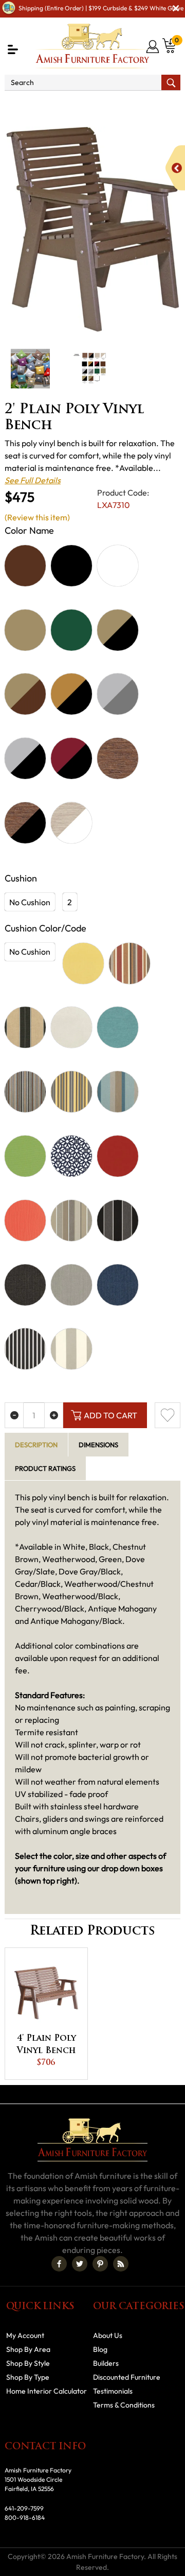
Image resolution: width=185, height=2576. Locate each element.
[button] (13, 49)
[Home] (17, 105)
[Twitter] (80, 2264)
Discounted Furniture (127, 2377)
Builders (106, 2363)
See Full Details (33, 480)
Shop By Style (28, 2363)
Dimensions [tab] (98, 1445)
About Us (108, 2335)
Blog (100, 2349)
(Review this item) (37, 517)
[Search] (171, 82)
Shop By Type (28, 2377)
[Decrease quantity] (14, 1415)
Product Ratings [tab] (45, 1468)
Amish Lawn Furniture (139, 105)
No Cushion (30, 902)
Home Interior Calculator (47, 2391)
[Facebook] (59, 2264)
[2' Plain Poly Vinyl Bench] (92, 230)
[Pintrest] (100, 2264)
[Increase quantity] (54, 1415)
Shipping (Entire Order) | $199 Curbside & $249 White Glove (101, 8)
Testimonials (113, 2391)
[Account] (153, 46)
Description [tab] (36, 1445)
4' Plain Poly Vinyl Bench (47, 2045)
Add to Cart (110, 1415)
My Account (25, 2335)
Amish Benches (48, 117)
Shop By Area (63, 105)
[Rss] (121, 2264)
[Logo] (92, 46)
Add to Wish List (168, 1415)
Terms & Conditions (124, 2405)
